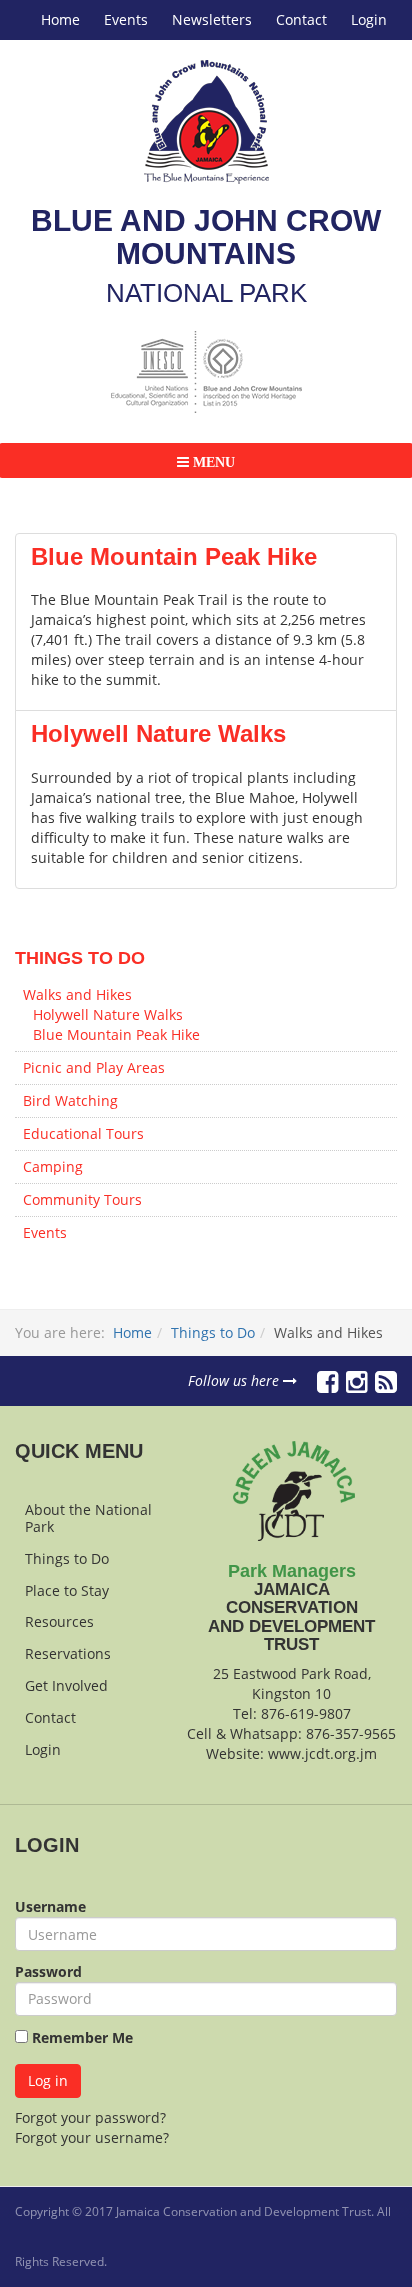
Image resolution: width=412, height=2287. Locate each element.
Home (60, 19)
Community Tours (82, 1199)
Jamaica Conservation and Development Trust (243, 2211)
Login (369, 19)
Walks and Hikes (77, 994)
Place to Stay (67, 1590)
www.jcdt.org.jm (322, 1753)
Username (50, 1906)
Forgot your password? (90, 2117)
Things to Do (213, 1332)
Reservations (68, 1653)
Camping (53, 1166)
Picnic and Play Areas (94, 1067)
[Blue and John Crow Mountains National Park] (206, 122)
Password (48, 1971)
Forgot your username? (92, 2137)
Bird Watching (70, 1100)
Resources (59, 1621)
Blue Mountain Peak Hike (174, 556)
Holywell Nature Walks (158, 733)
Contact (301, 19)
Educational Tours (83, 1133)
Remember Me (80, 2037)
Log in (48, 2080)
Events (126, 19)
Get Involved (66, 1685)
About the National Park (88, 1518)
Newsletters (212, 19)
